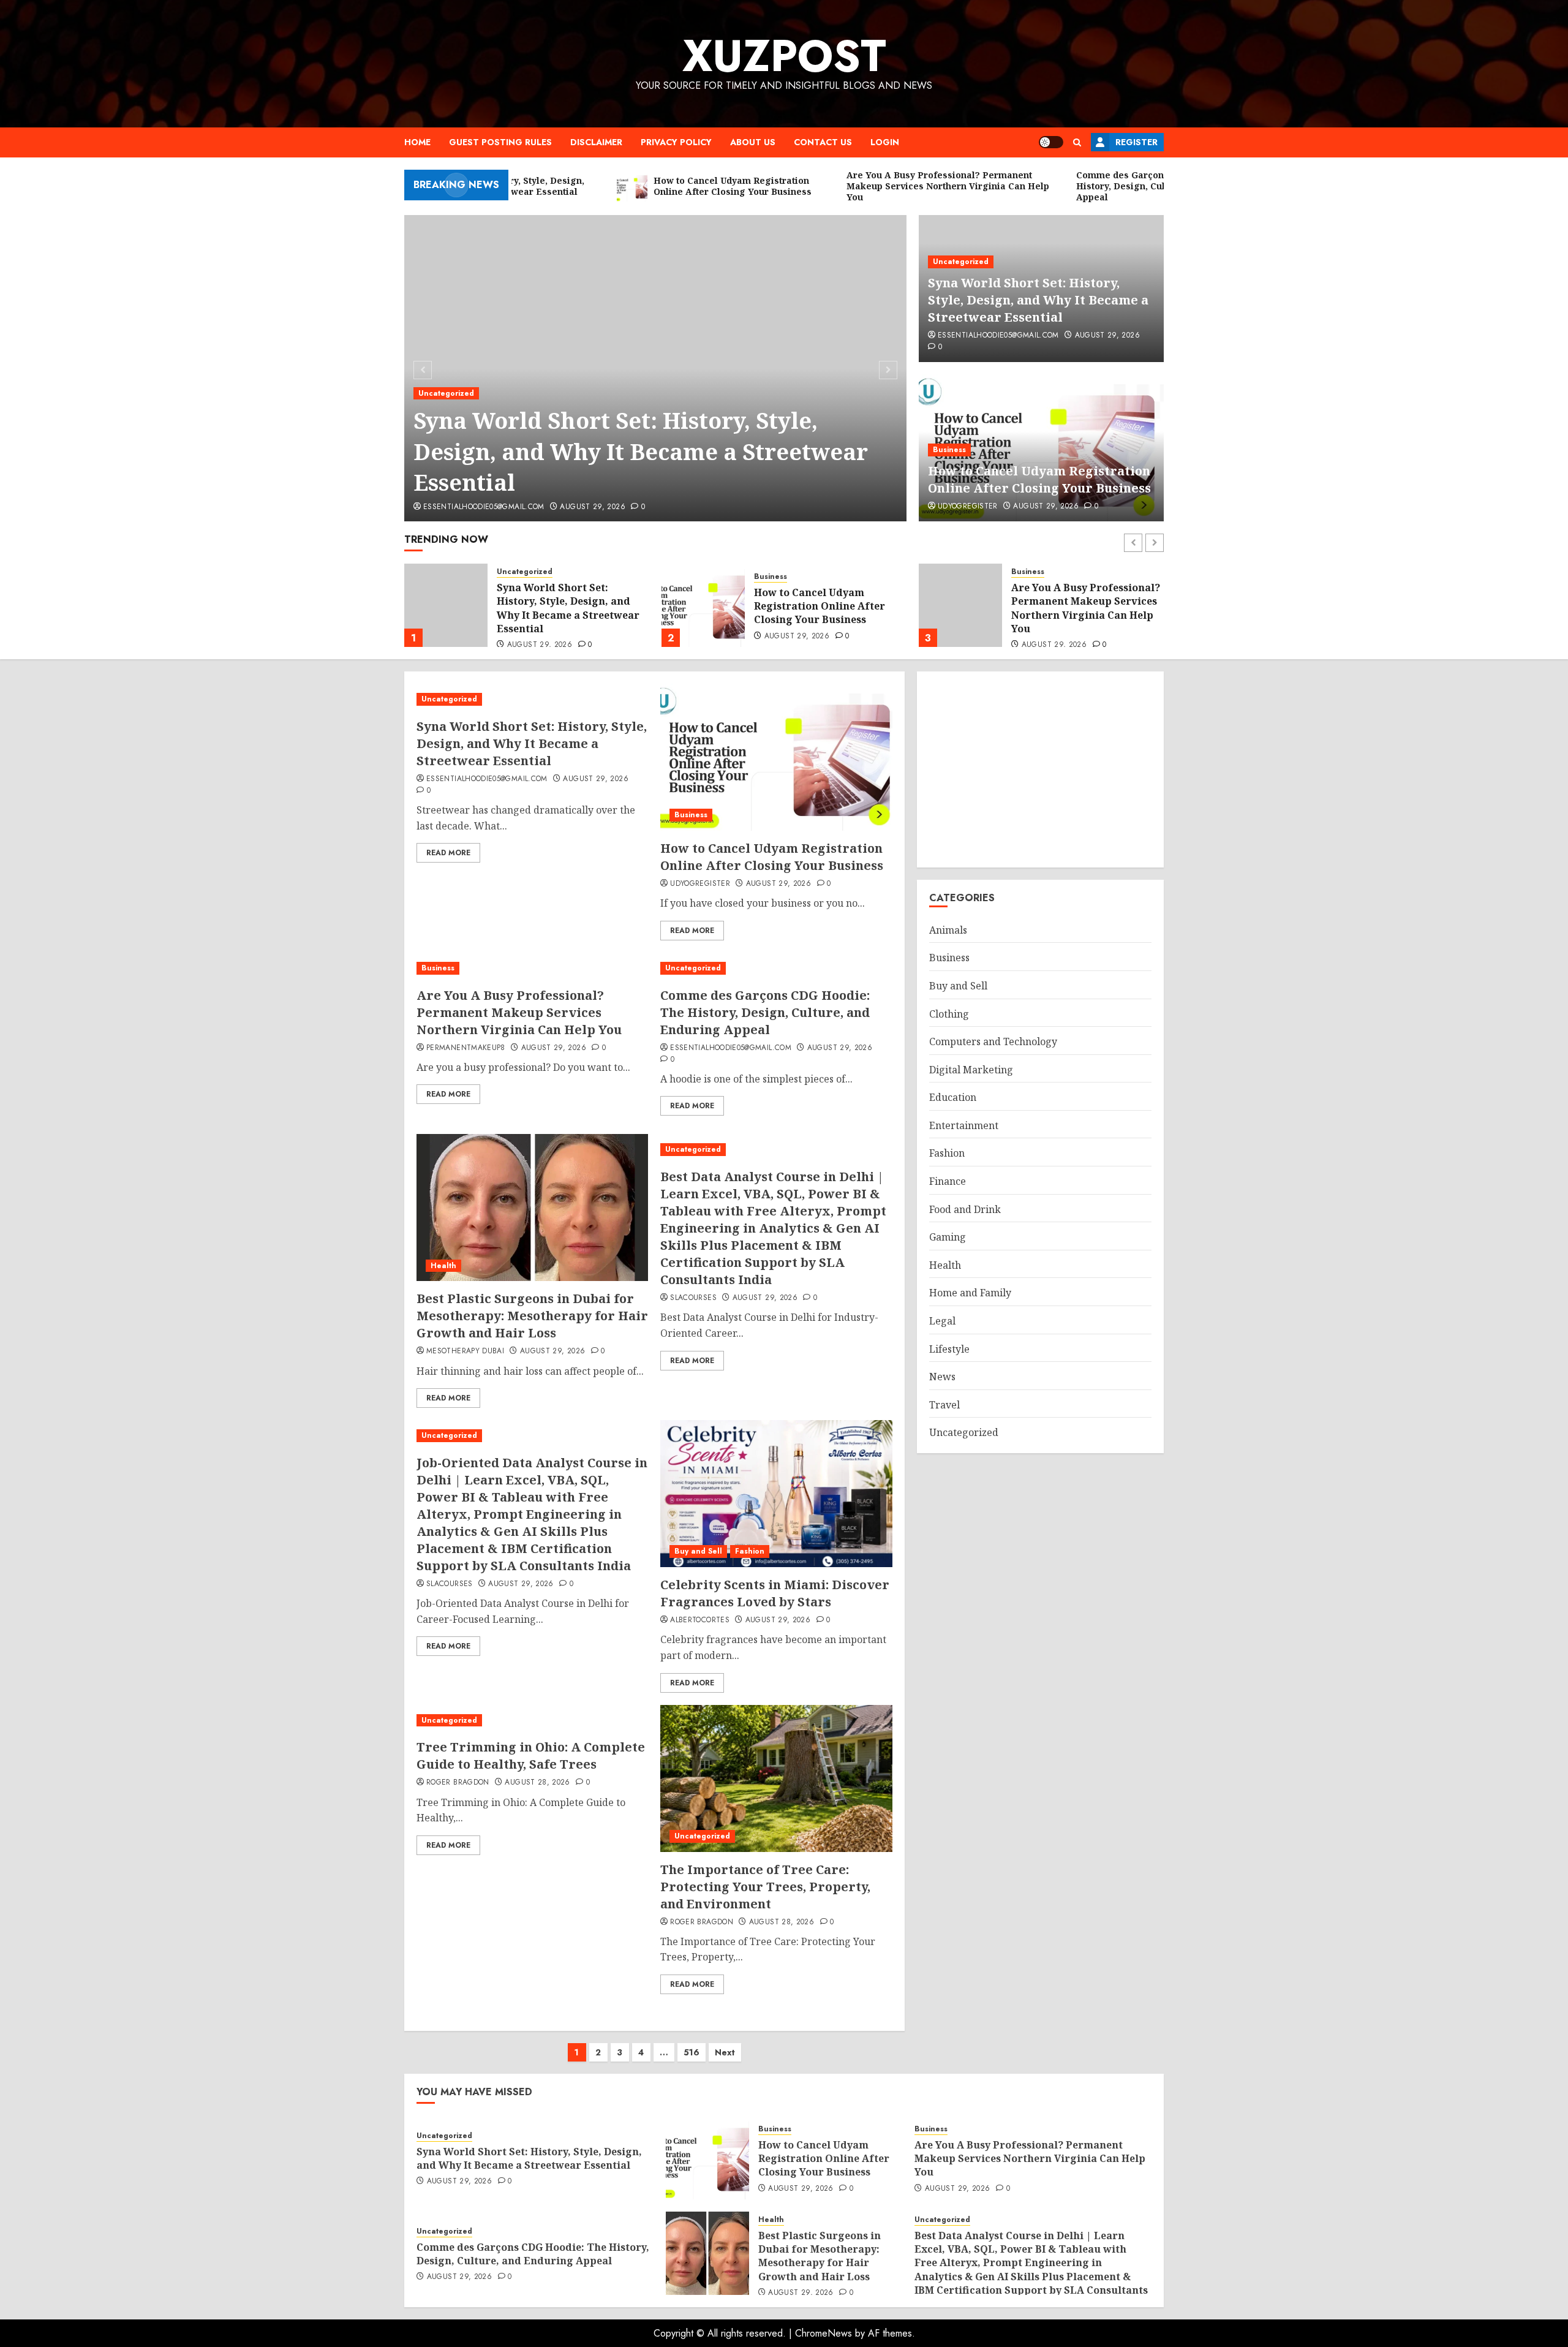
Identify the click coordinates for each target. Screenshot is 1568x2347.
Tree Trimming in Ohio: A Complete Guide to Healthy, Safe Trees (531, 1756)
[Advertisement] (1040, 769)
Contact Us (823, 142)
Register (1136, 142)
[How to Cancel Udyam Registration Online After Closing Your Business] (446, 605)
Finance (948, 1181)
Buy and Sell (698, 1551)
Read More (448, 853)
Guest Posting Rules (500, 142)
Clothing (949, 1014)
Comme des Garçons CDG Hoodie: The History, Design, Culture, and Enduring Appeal (1084, 608)
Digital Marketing (971, 1070)
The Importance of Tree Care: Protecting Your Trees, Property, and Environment (765, 1887)
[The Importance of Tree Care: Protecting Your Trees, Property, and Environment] (776, 1778)
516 (692, 2052)
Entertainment (964, 1125)
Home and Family (970, 1293)
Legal (942, 1321)
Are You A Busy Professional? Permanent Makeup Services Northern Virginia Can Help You (828, 608)
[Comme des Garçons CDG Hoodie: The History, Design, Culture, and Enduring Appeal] (960, 605)
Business (949, 450)
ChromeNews (824, 2333)
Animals (948, 930)
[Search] (1077, 142)
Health (443, 1266)
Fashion (750, 1551)
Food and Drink (965, 1209)
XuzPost (784, 56)
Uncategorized (446, 393)
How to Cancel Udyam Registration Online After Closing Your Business (1039, 479)
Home (417, 142)
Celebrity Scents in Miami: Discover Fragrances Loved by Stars (775, 1593)
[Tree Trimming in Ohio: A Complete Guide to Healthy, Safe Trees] (532, 1721)
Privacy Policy (676, 142)
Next (725, 2052)
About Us (753, 142)
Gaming (948, 1237)
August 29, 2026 (592, 507)
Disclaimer (596, 142)
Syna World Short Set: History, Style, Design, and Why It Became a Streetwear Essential (641, 452)
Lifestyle (949, 1349)
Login (885, 142)
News (942, 1377)
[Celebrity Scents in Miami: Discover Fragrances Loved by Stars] (776, 1494)
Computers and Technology (993, 1041)
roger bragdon (458, 1783)
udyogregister (968, 507)
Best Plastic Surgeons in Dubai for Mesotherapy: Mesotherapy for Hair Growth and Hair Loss (532, 1316)
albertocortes (700, 1620)
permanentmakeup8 (466, 1048)
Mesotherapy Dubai (465, 1351)
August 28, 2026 (537, 1783)
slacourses (693, 1298)
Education (953, 1097)
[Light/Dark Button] (1051, 142)
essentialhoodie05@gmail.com (484, 507)
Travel (944, 1405)
